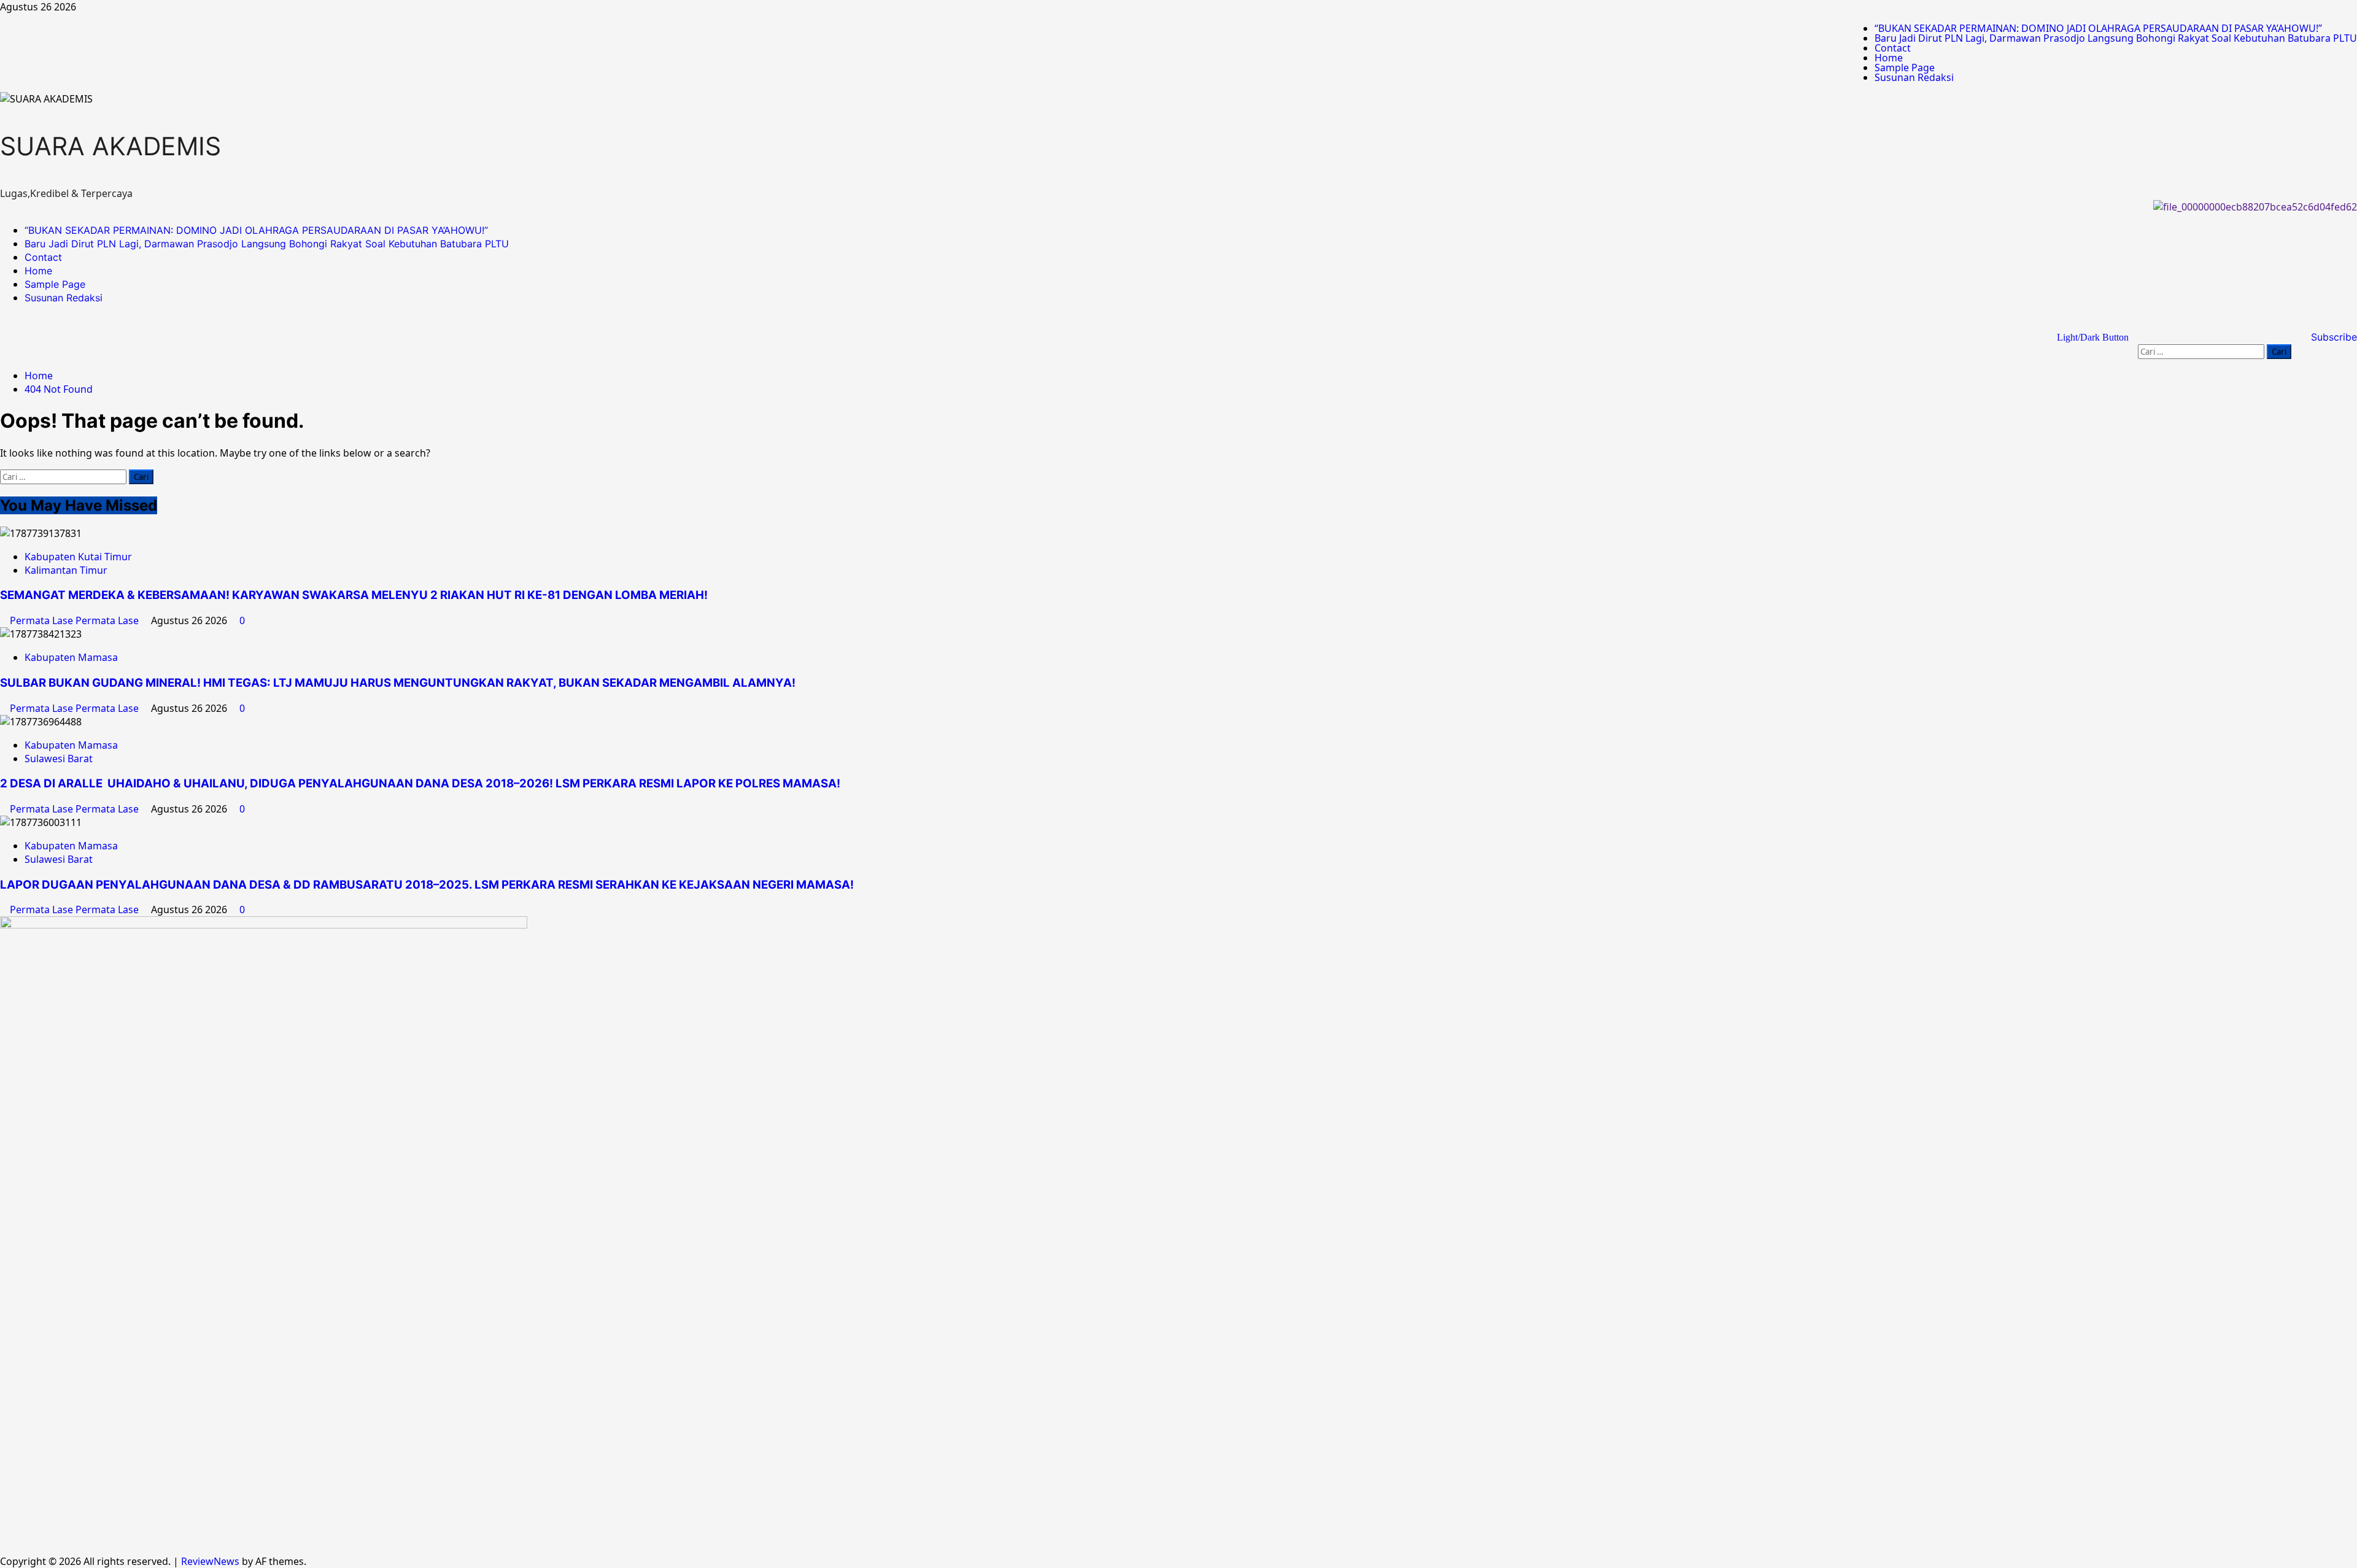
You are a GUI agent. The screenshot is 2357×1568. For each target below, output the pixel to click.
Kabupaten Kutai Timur (78, 557)
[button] (2288, 329)
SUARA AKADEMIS (110, 146)
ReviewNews (210, 1561)
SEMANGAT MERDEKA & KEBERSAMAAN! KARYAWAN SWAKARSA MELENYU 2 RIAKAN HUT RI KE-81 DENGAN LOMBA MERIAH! (354, 595)
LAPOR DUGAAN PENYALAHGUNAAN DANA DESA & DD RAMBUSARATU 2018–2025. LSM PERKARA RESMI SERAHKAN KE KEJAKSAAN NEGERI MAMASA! (427, 885)
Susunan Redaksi (1914, 77)
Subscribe (2332, 337)
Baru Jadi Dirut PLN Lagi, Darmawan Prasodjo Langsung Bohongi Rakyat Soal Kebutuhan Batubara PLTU (2116, 38)
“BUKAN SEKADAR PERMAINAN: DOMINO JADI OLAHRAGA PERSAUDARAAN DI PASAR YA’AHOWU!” (2098, 28)
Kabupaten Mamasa (71, 657)
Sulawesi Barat (59, 759)
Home (1889, 58)
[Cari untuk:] (2202, 351)
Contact (1893, 48)
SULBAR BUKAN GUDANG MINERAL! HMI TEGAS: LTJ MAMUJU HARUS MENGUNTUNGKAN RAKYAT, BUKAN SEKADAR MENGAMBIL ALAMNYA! (400, 683)
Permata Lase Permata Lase (75, 620)
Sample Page (1905, 68)
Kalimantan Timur (66, 570)
